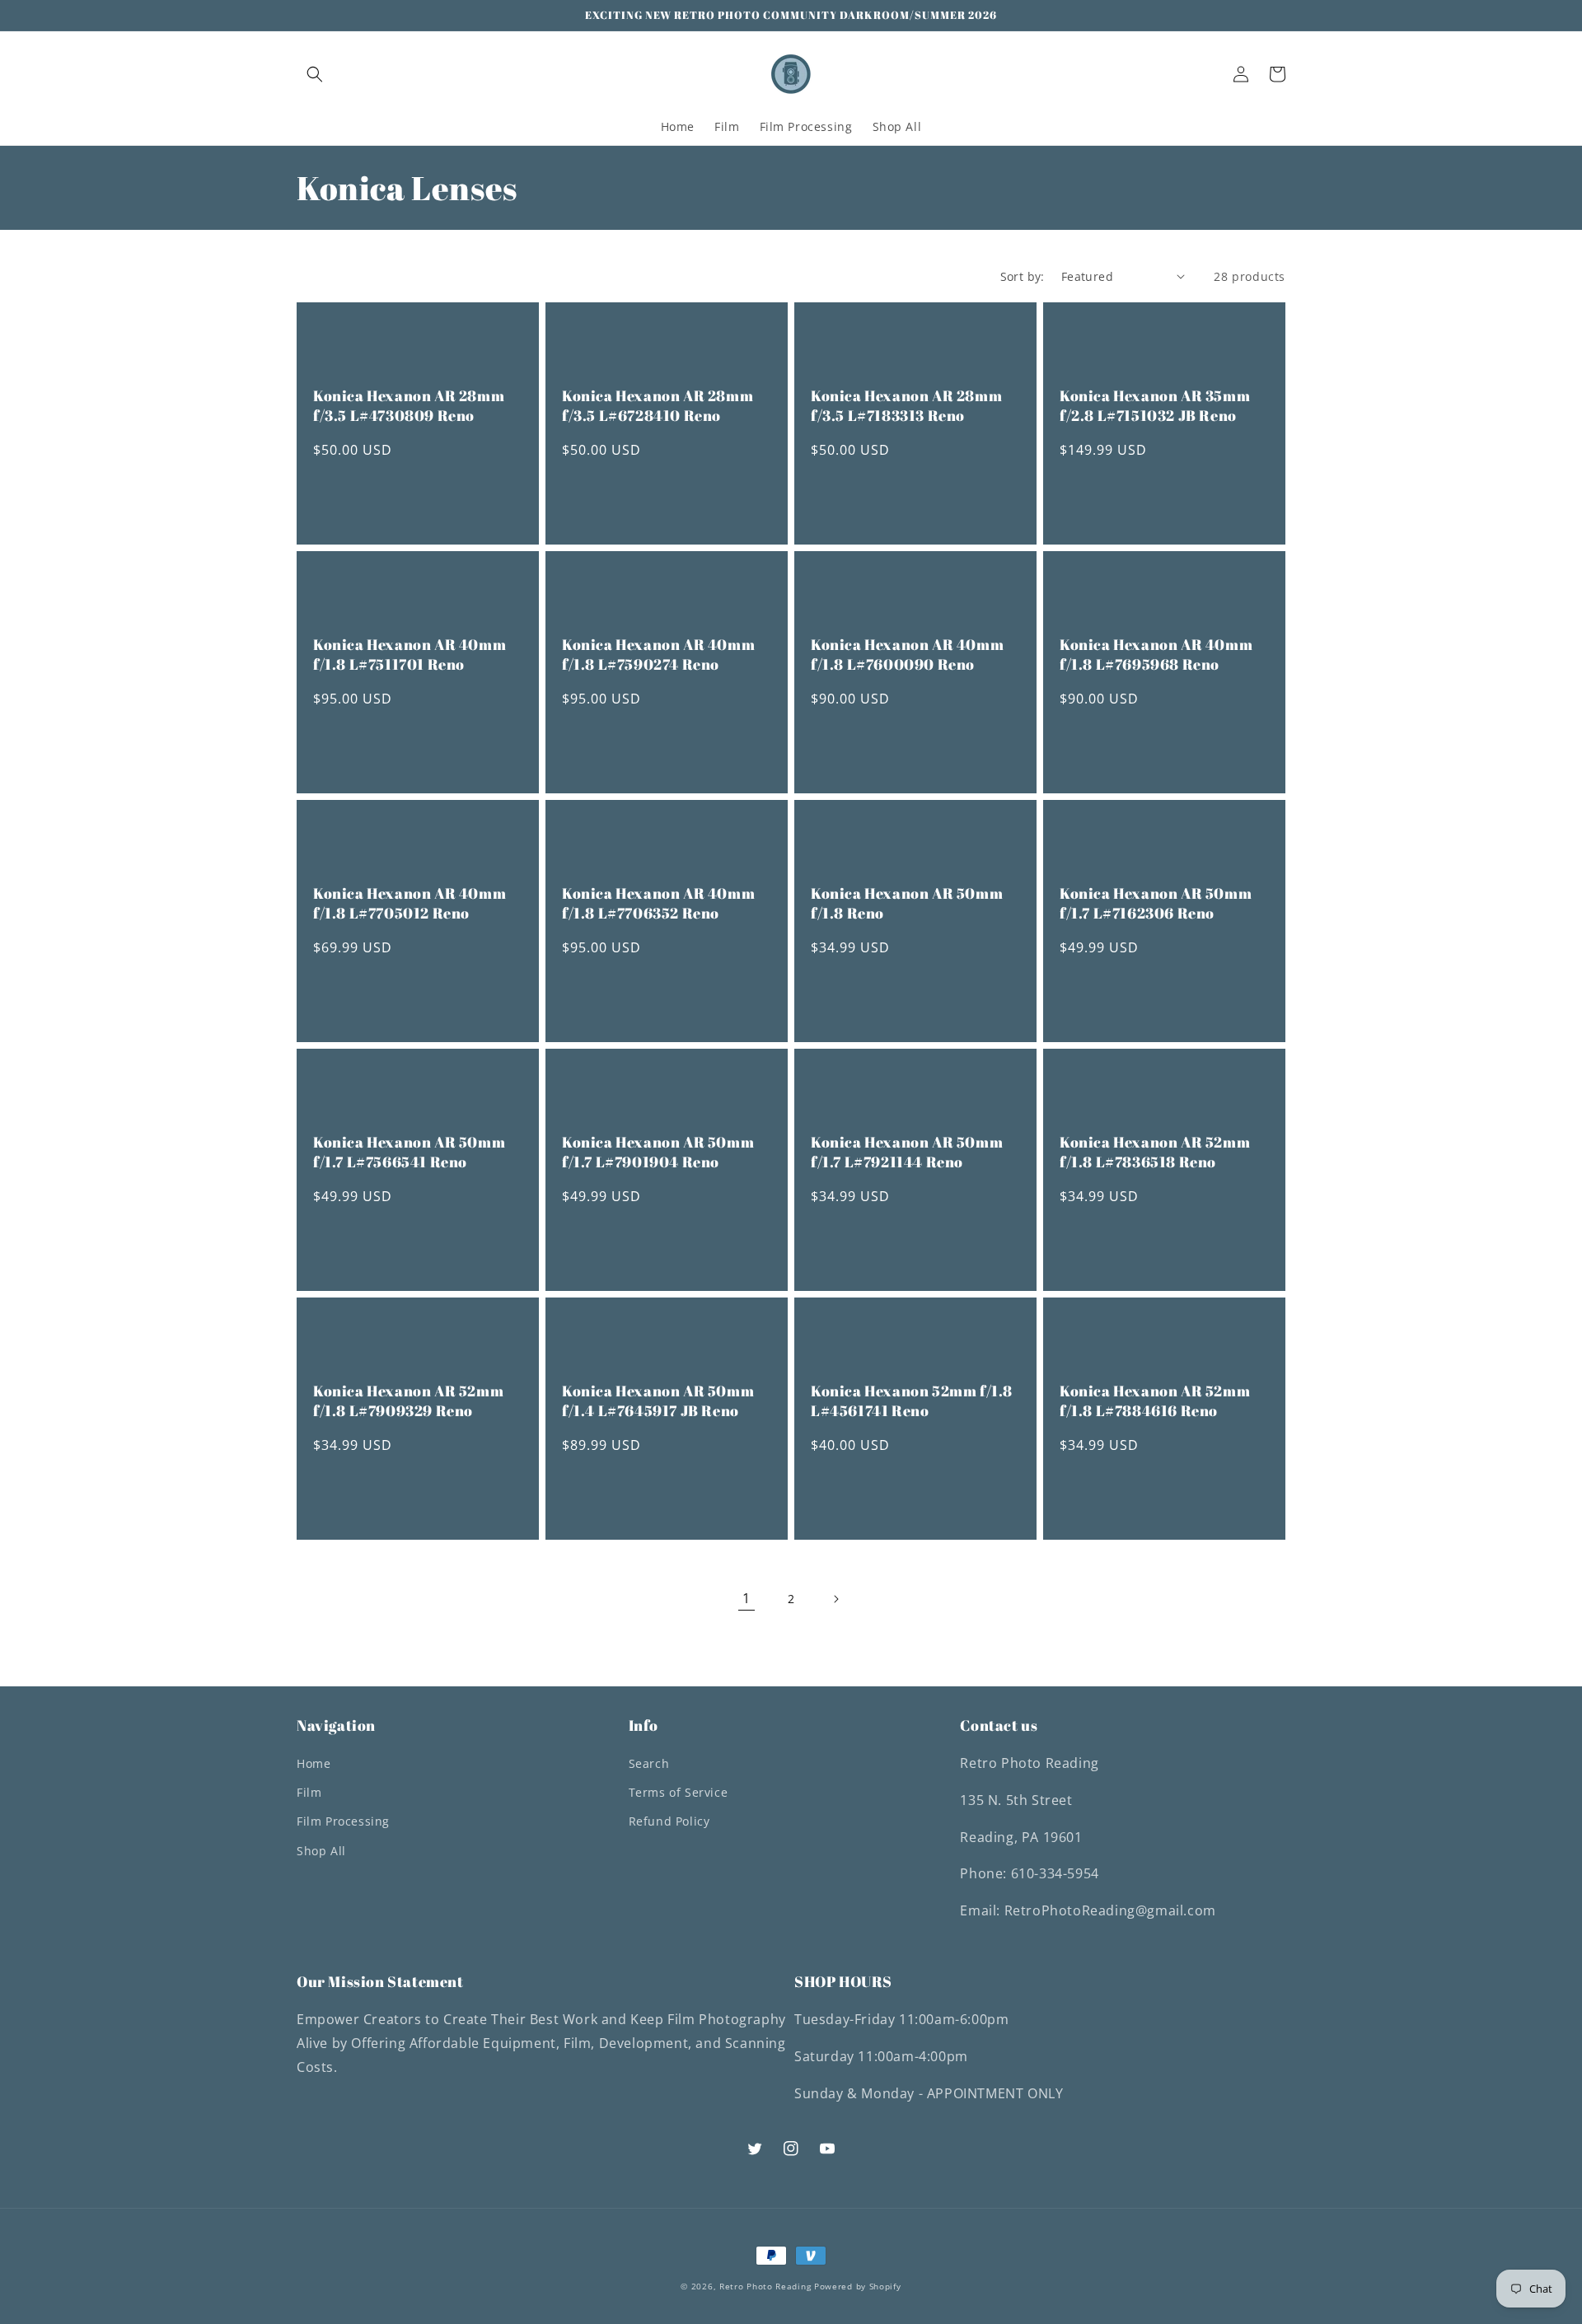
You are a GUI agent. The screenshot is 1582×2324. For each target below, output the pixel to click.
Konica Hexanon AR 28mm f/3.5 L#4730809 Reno (409, 405)
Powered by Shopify (858, 2286)
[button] (315, 74)
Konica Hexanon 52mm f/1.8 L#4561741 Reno (912, 1400)
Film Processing (343, 1821)
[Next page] (835, 1599)
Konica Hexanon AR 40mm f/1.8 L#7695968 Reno (1156, 654)
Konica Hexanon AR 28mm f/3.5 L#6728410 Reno (658, 405)
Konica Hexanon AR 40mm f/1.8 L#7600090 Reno (907, 654)
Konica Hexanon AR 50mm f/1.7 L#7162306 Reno (1156, 903)
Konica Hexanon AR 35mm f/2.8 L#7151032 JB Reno (1155, 405)
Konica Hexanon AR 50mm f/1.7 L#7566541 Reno (409, 1152)
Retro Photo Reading (765, 2286)
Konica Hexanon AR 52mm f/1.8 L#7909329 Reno (408, 1400)
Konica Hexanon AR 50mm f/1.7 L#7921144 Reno (907, 1152)
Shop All (321, 1851)
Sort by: (1023, 276)
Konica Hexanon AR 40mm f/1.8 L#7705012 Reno (410, 903)
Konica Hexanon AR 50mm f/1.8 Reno (907, 903)
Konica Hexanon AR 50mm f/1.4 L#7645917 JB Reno (658, 1400)
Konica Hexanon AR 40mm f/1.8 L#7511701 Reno (410, 654)
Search (649, 1763)
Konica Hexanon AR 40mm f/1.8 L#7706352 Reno (658, 903)
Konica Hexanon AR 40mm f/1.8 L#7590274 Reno (658, 654)
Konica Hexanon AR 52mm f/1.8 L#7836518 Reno (1155, 1152)
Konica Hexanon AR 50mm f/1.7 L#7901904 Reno (658, 1152)
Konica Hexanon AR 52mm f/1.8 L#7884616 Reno (1155, 1400)
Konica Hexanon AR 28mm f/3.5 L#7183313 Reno (906, 405)
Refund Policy (669, 1821)
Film (309, 1792)
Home (314, 1763)
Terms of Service (679, 1792)
